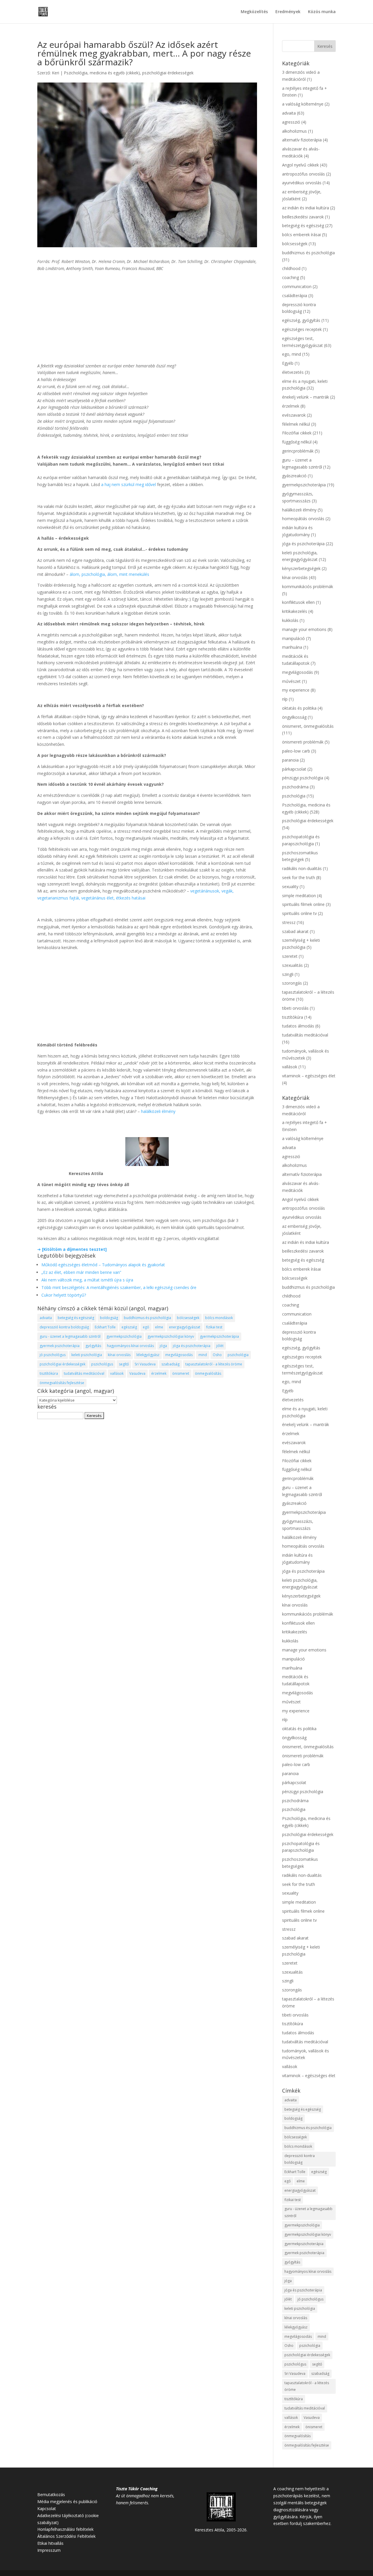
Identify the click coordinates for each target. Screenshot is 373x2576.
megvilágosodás (179, 1355)
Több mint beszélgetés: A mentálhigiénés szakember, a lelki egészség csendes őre (119, 1287)
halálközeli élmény (158, 1111)
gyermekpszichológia (124, 1336)
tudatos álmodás (298, 1026)
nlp (285, 699)
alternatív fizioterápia (302, 140)
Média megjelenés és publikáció (67, 2502)
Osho (217, 1355)
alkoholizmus (294, 131)
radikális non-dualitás (302, 868)
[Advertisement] (147, 319)
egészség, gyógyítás (301, 320)
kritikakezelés (295, 611)
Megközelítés (254, 12)
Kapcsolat (47, 2509)
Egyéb (288, 363)
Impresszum (49, 2550)
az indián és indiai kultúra (306, 208)
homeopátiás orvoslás (303, 519)
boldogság (109, 1318)
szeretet (290, 956)
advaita (46, 1318)
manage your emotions (304, 629)
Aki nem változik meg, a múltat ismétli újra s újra (87, 1280)
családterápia (295, 296)
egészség (129, 1327)
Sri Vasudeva (145, 1364)
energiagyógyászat (185, 1327)
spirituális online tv (299, 913)
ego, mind (292, 354)
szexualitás (292, 965)
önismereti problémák (303, 742)
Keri (56, 73)
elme (159, 1327)
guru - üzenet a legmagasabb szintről (70, 1336)
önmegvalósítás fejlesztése (62, 1383)
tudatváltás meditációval (84, 1373)
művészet (291, 681)
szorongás (292, 983)
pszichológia (238, 1355)
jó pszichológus (53, 1355)
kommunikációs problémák (308, 586)
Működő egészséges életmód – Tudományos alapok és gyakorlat (103, 1265)
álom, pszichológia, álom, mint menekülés (109, 574)
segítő (124, 1364)
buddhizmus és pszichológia (147, 1318)
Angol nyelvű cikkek (300, 165)
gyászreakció (294, 476)
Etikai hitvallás (50, 2543)
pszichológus (102, 1364)
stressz (289, 922)
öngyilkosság (294, 717)
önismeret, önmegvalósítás (308, 726)
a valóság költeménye (303, 104)
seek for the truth (299, 877)
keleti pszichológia (87, 1355)
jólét (220, 1346)
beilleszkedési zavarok (303, 217)
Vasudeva (137, 1373)
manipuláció (293, 638)
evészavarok (294, 415)
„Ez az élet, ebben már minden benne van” (81, 1272)
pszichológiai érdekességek (168, 73)
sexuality (290, 887)
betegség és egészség (76, 1318)
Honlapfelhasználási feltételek (65, 2529)
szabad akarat (295, 931)
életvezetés (293, 372)
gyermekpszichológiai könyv (171, 1336)
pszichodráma (295, 787)
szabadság (170, 1364)
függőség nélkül (297, 442)
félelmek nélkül (296, 424)
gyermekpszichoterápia (219, 1336)
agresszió (291, 122)
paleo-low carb (296, 751)
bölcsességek (188, 1318)
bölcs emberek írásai (301, 235)
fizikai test (214, 1327)
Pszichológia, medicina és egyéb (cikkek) (102, 73)
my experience (296, 690)
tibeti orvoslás (295, 1008)
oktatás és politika (299, 708)
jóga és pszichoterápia (192, 1346)
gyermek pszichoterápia (60, 1346)
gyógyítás (93, 1346)
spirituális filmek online (303, 904)
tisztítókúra (49, 1373)
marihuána (292, 647)
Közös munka (322, 12)
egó (146, 1327)
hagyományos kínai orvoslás (130, 1346)
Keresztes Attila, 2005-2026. (221, 2530)
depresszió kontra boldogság (64, 1327)
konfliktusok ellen (298, 602)
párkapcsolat (294, 769)
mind (203, 1355)
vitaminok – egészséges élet (309, 1076)
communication (297, 286)
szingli (288, 974)
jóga (163, 1346)
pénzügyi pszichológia (303, 778)
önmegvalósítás (208, 1373)
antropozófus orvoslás (303, 174)
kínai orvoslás (119, 1355)
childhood (291, 268)
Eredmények (288, 12)
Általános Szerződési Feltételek (66, 2536)
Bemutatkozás (51, 2495)
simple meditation (299, 896)
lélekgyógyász (148, 1355)
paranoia (290, 760)
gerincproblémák (298, 451)
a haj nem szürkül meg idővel (129, 484)
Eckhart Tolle (105, 1327)
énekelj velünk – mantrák (306, 397)
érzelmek (159, 1373)
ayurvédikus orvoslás (302, 183)
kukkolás (290, 620)
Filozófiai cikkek (297, 433)
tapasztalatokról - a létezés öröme (214, 1364)
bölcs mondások (219, 1318)
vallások (117, 1373)
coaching (291, 277)
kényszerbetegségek (301, 568)
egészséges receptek (302, 329)
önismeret (181, 1373)
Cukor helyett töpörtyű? (64, 1295)
